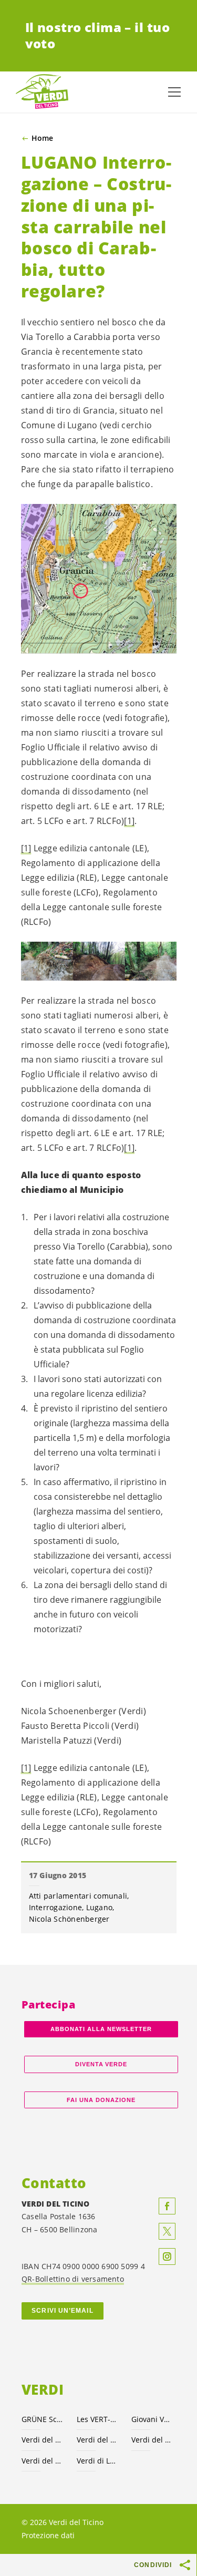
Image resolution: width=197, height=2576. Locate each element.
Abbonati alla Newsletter (101, 2029)
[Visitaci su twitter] (167, 2231)
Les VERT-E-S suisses (98, 2419)
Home (42, 138)
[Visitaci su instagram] (167, 2256)
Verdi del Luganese (153, 2440)
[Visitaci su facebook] (167, 2206)
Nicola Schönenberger (69, 1919)
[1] (129, 821)
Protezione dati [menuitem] (48, 2535)
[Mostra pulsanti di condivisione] (185, 2565)
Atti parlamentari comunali (78, 1896)
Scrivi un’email (62, 2311)
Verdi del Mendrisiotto (43, 2461)
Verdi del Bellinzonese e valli (43, 2440)
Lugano (100, 1907)
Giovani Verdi (153, 2419)
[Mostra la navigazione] (174, 92)
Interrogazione (56, 1907)
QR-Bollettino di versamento (73, 2279)
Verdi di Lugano (98, 2461)
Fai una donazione (101, 2100)
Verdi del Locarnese (98, 2440)
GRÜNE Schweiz (43, 2419)
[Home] (42, 92)
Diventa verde (101, 2064)
